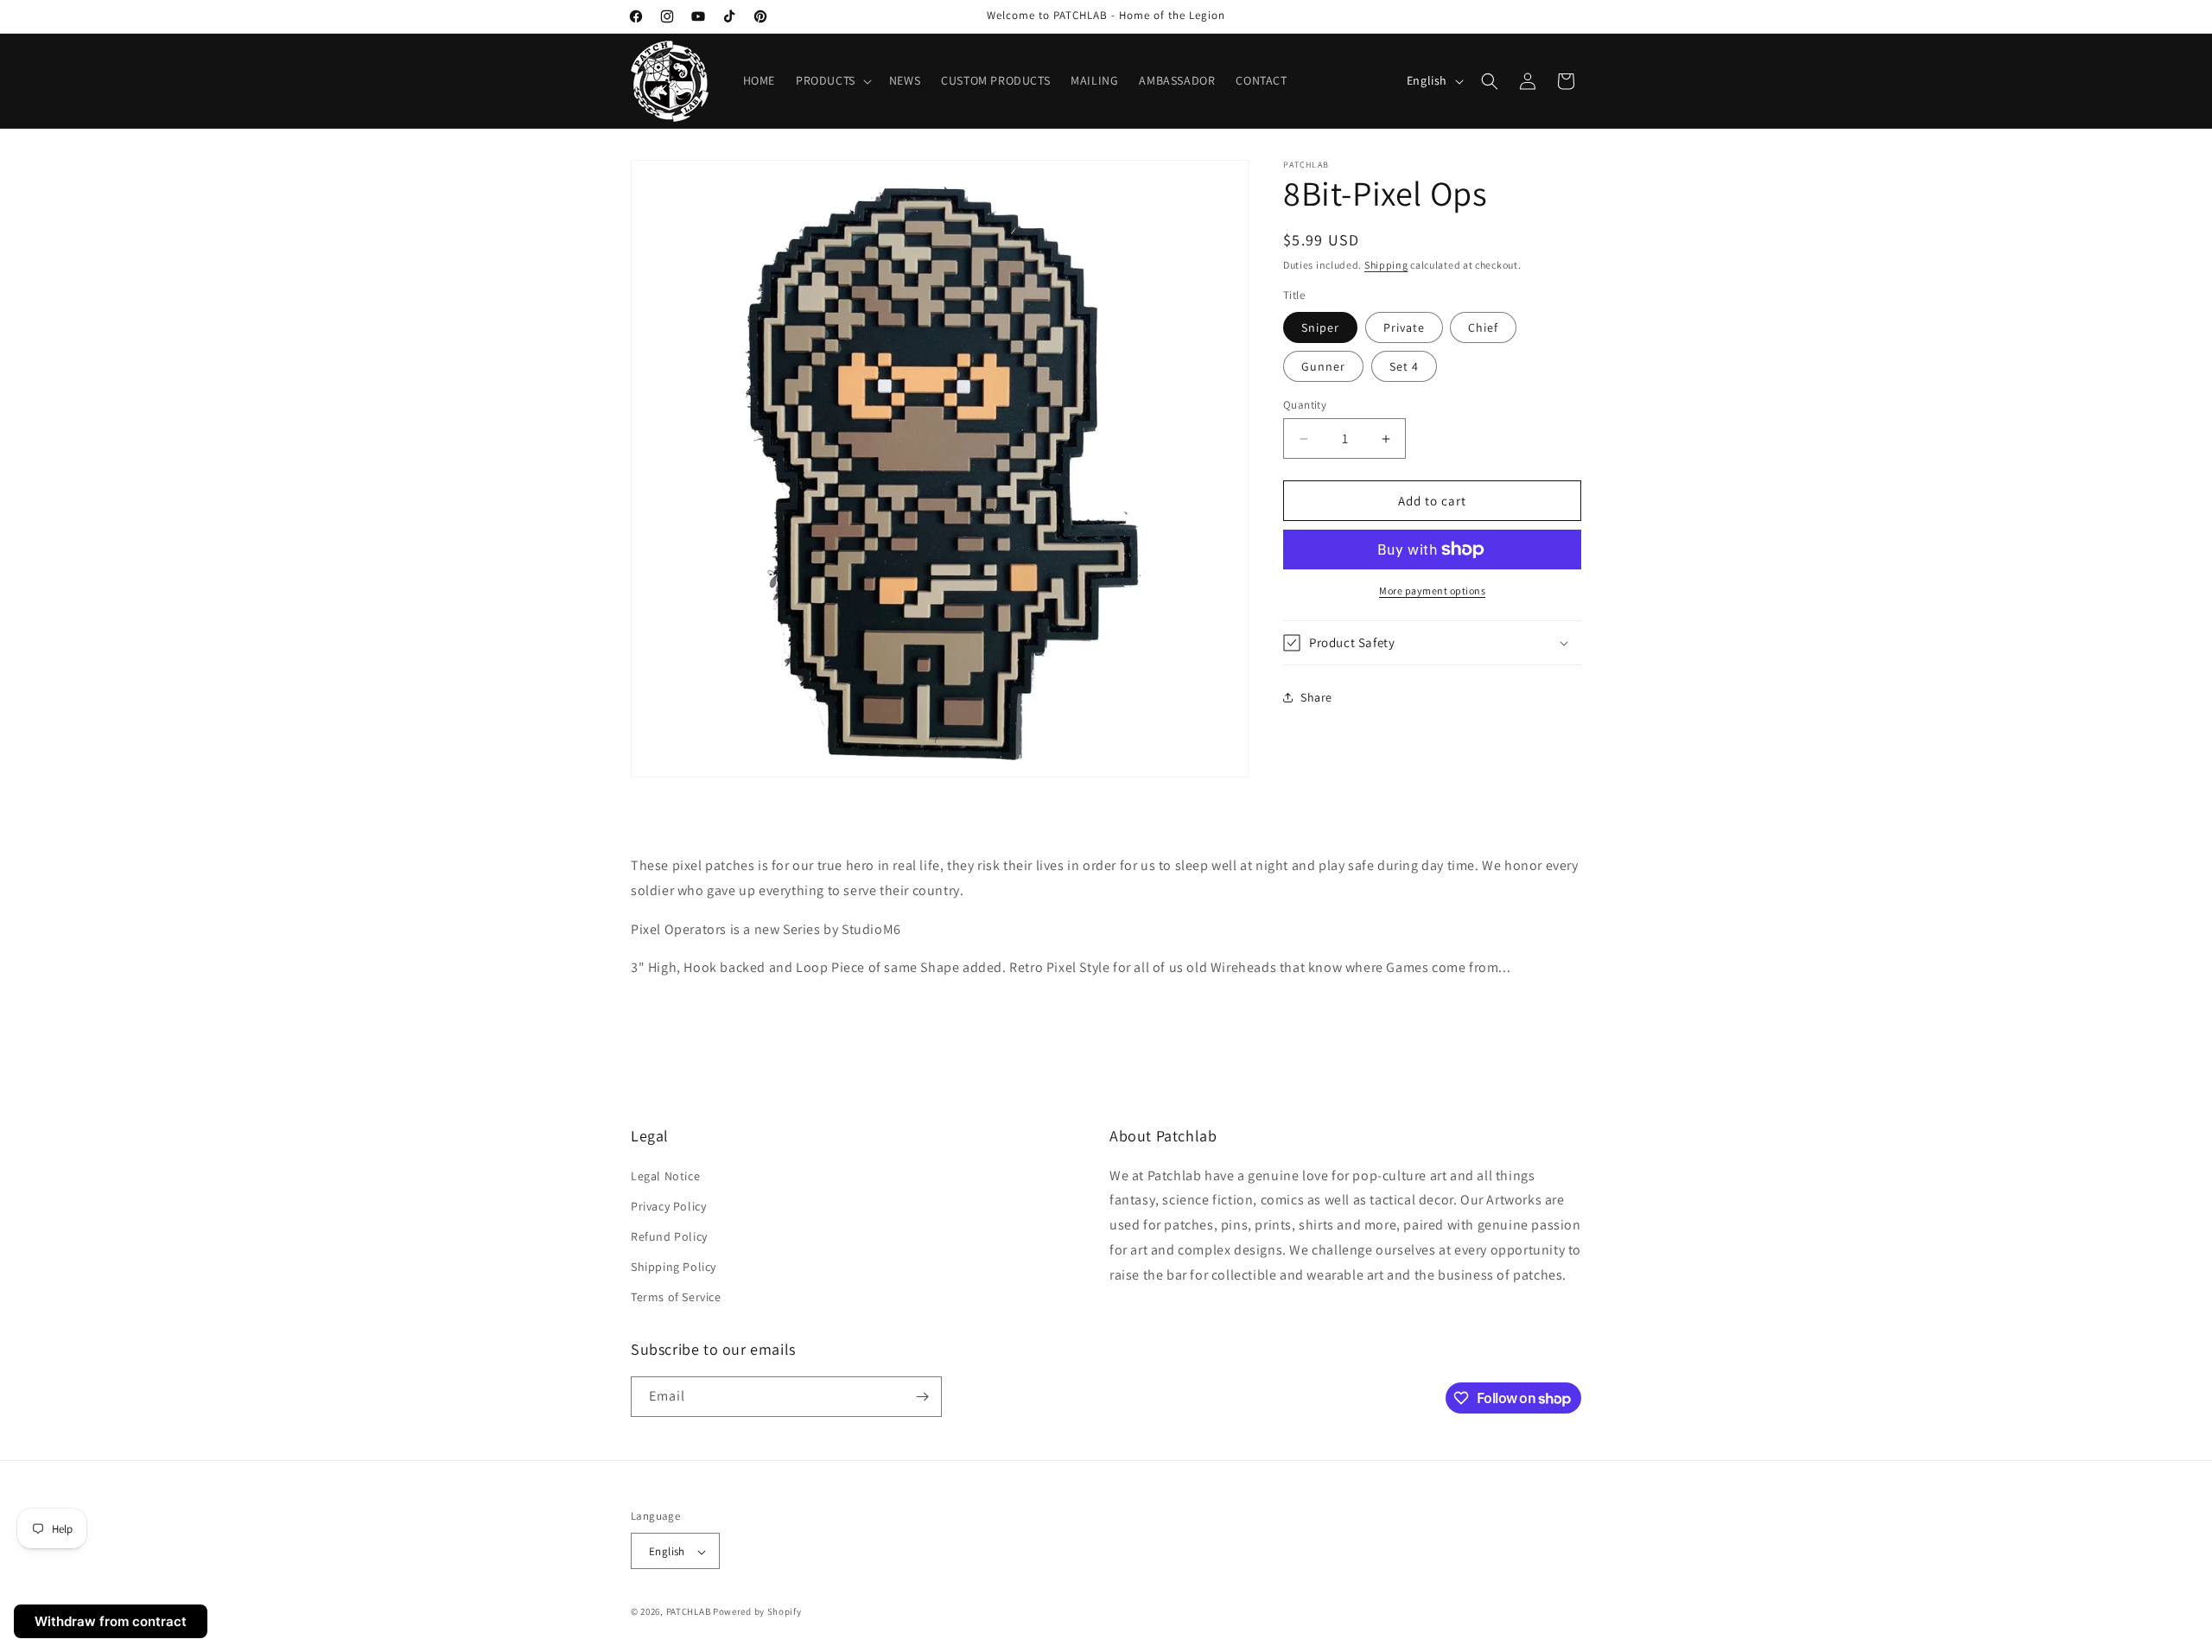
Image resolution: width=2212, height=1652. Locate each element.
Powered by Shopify (757, 1612)
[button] (832, 80)
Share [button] (1316, 697)
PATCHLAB (689, 1612)
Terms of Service (676, 1298)
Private (1404, 327)
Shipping (1386, 265)
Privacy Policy (668, 1206)
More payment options (1432, 591)
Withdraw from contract (111, 1621)
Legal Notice (665, 1176)
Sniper (1320, 327)
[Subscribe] (922, 1397)
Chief (1483, 327)
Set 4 (1404, 366)
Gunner (1323, 366)
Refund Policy (669, 1236)
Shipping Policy (674, 1267)
